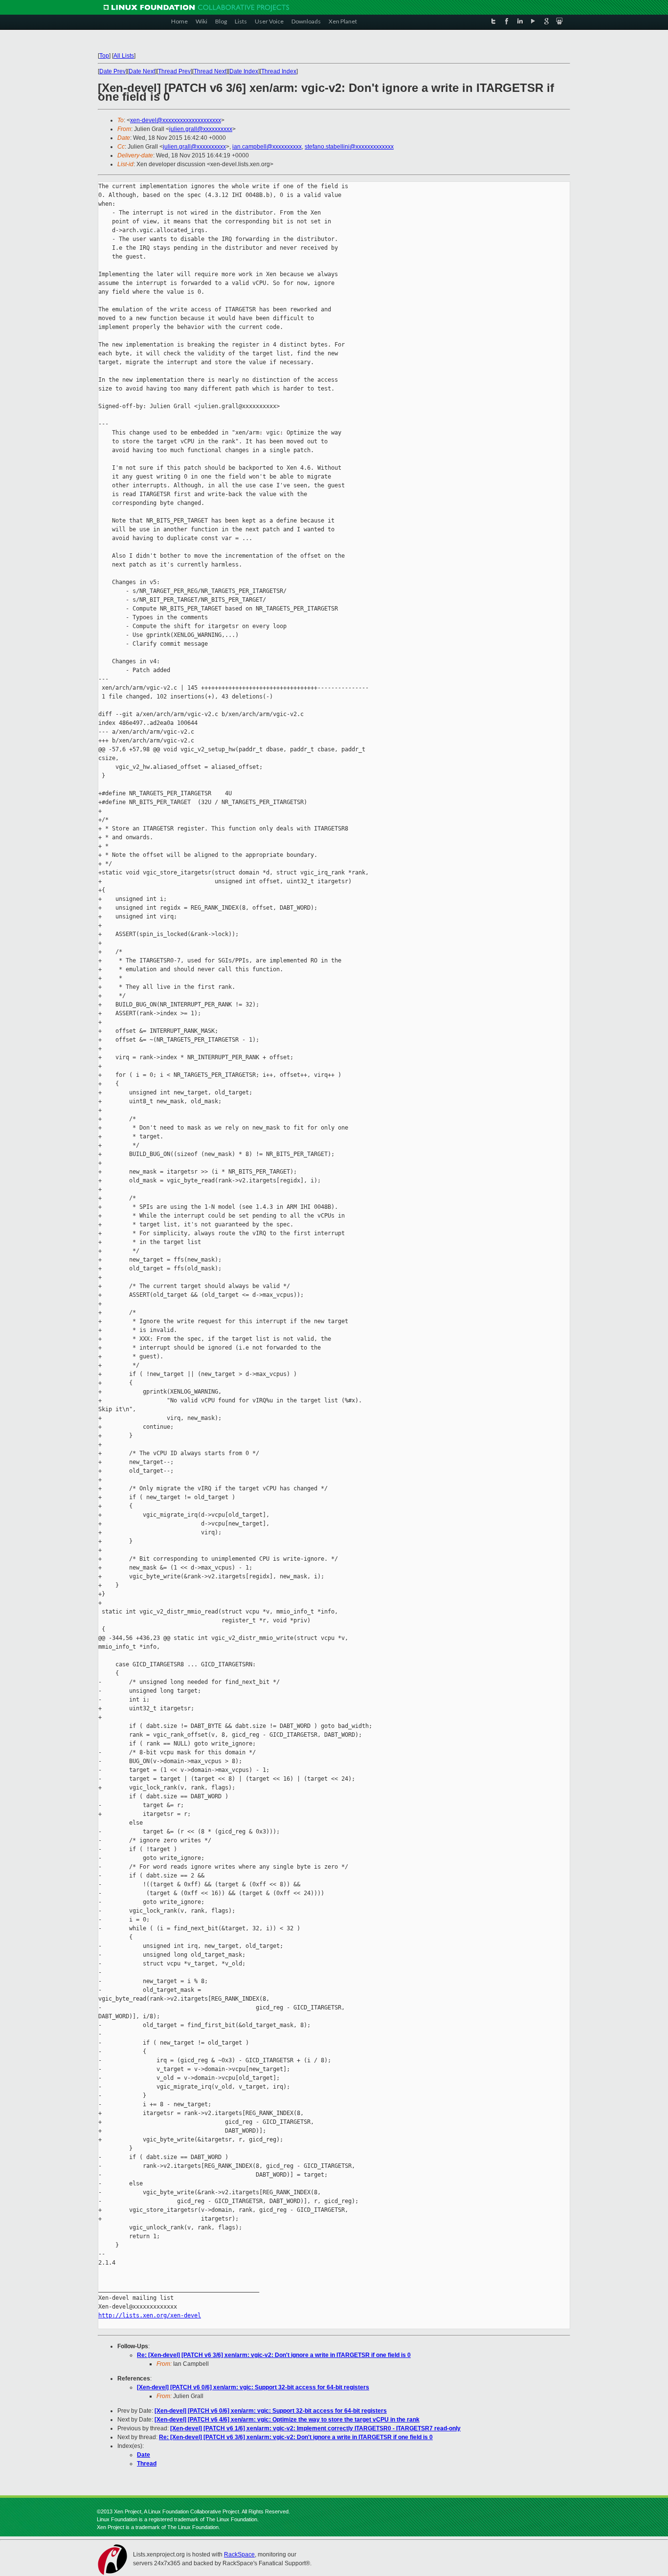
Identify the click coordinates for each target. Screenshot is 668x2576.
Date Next (142, 71)
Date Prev (112, 71)
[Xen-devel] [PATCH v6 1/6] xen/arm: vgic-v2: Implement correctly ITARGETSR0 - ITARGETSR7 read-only (315, 2428)
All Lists (124, 56)
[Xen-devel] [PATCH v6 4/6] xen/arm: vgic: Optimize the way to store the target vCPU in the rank (287, 2420)
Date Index (244, 71)
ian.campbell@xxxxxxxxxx (267, 147)
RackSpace (239, 2554)
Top (104, 56)
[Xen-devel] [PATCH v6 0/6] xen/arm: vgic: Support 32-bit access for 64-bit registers (253, 2387)
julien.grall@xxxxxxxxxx (201, 129)
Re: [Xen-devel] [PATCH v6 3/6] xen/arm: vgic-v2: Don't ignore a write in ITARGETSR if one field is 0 (274, 2355)
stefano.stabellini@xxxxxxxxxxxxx (349, 147)
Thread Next (210, 71)
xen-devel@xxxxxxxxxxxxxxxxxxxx (176, 120)
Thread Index (279, 71)
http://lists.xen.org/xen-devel (150, 2315)
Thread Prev (174, 71)
